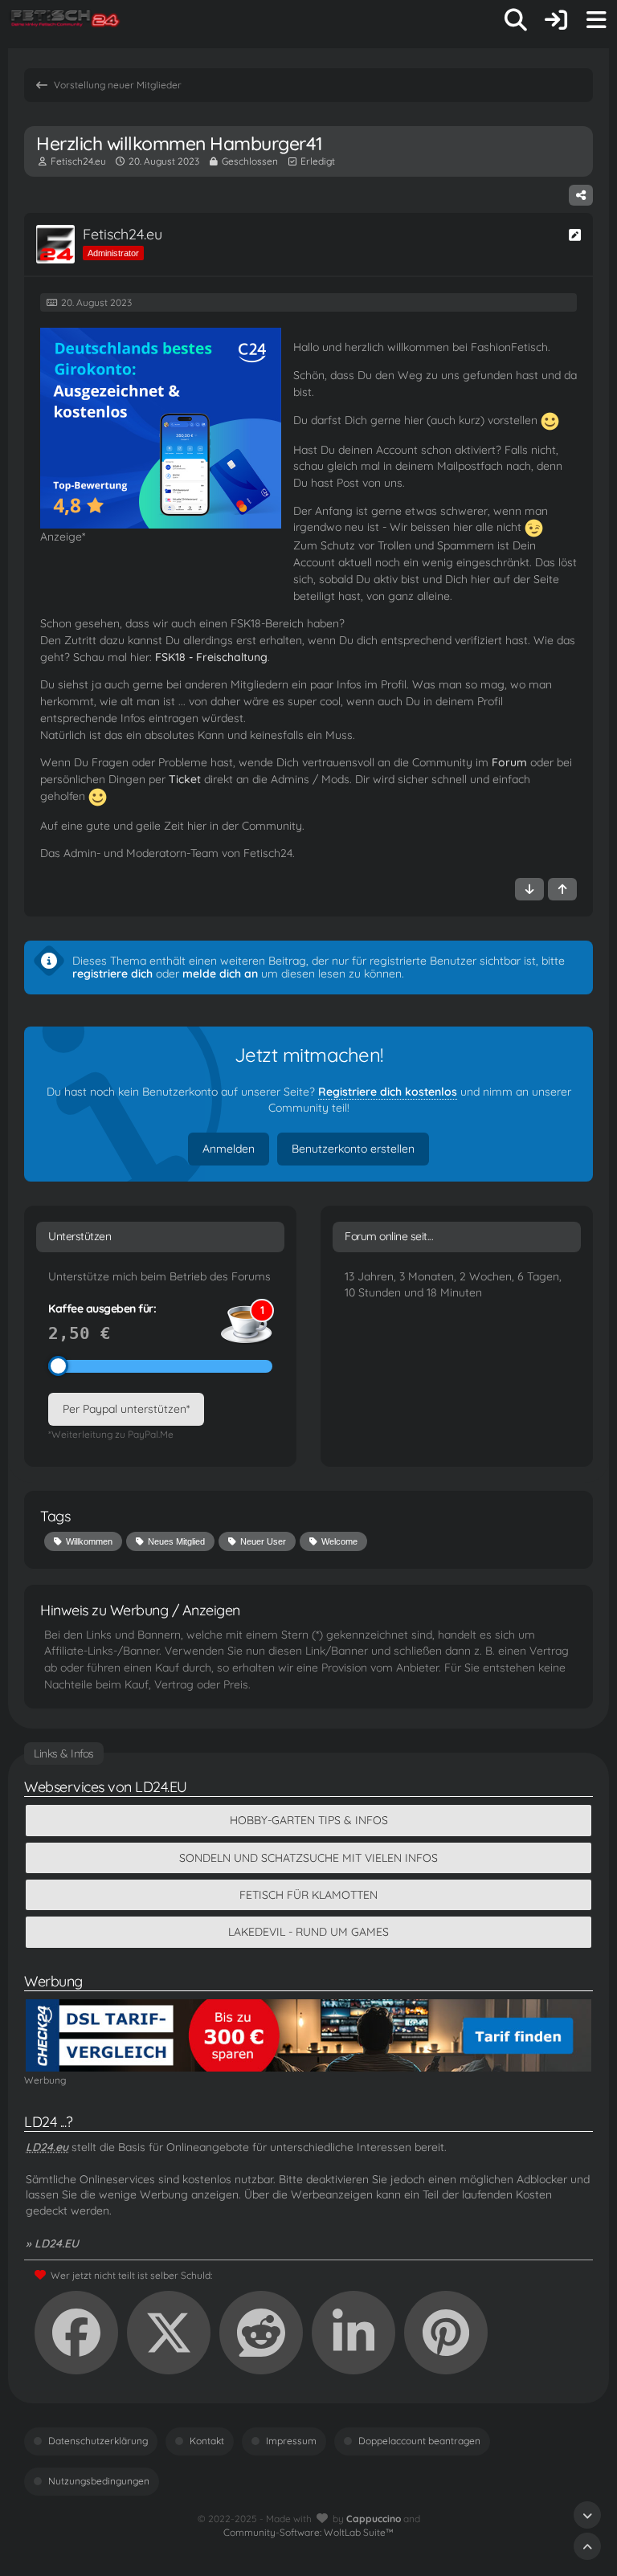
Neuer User (263, 1541)
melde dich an (220, 974)
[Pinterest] (446, 2333)
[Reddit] (261, 2333)
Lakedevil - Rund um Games (308, 1932)
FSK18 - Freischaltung (211, 657)
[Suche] (516, 20)
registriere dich (112, 974)
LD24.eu (47, 2147)
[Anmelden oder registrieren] (556, 20)
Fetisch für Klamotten (308, 1895)
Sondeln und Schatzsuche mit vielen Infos (308, 1858)
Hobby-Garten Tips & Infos (309, 1820)
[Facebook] (76, 2333)
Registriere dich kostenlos (388, 1092)
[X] (169, 2333)
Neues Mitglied (176, 1541)
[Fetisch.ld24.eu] (66, 20)
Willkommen (89, 1541)
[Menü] (596, 20)
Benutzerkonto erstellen (353, 1149)
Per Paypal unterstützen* (126, 1409)
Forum (509, 762)
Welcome (339, 1541)
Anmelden (229, 1149)
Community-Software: (308, 2532)
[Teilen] (581, 195)
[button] (353, 2333)
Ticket (185, 779)
